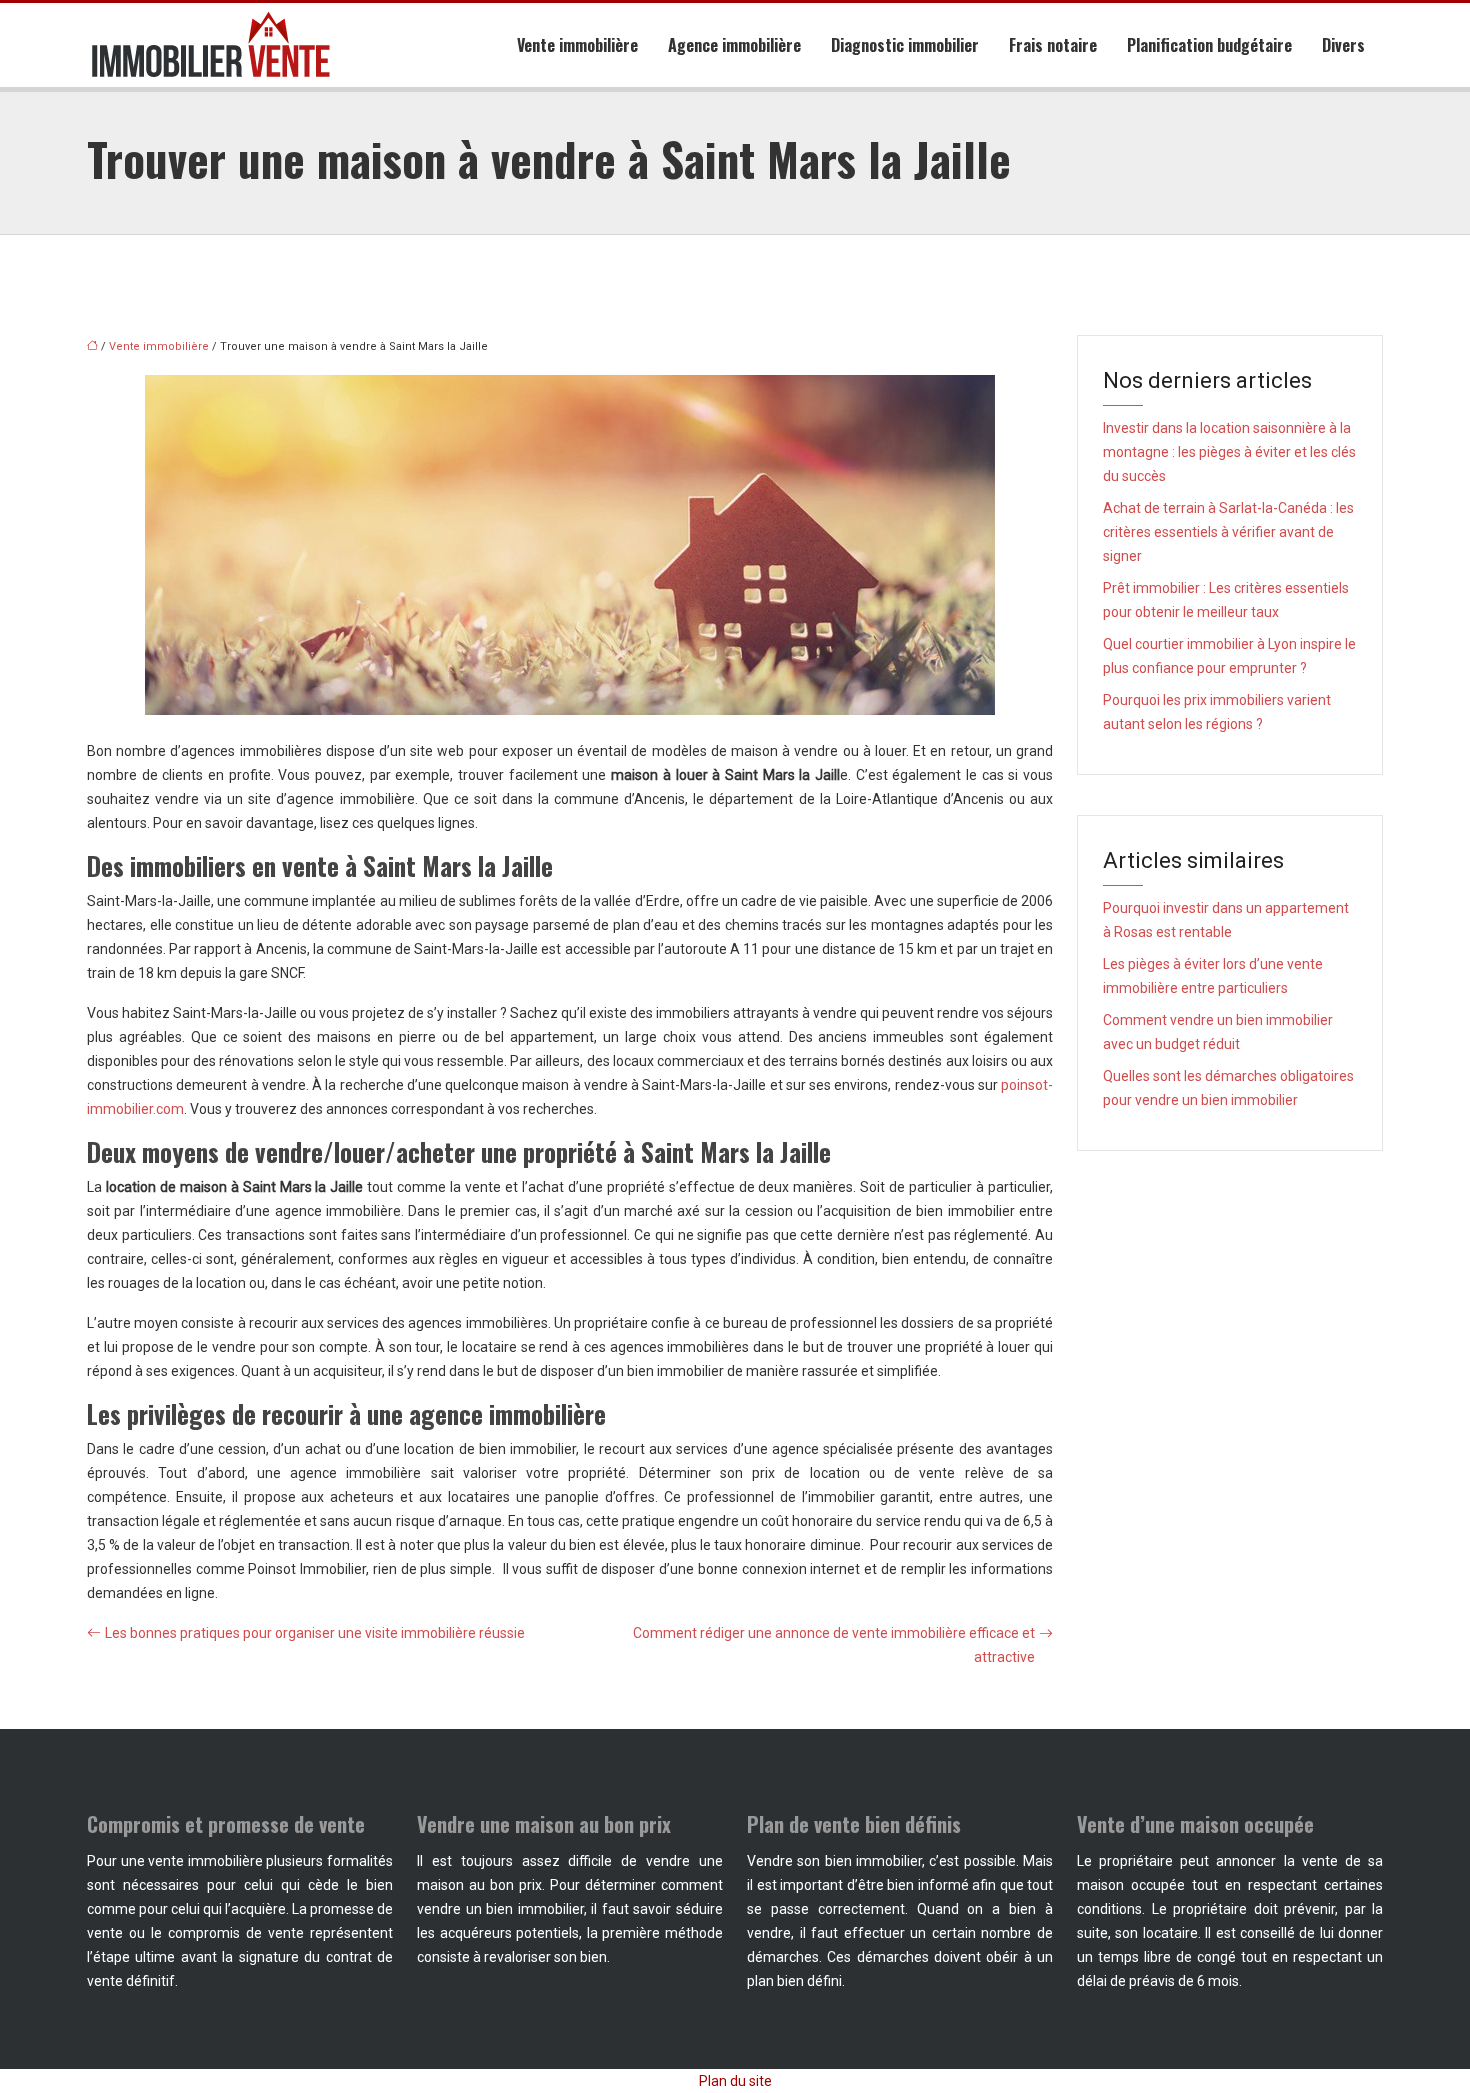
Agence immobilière (734, 45)
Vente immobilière (577, 45)
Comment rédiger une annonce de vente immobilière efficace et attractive (834, 1645)
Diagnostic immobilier (905, 45)
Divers (1343, 45)
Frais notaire (1053, 45)
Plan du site (735, 2081)
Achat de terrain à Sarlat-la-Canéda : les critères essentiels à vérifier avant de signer (1228, 532)
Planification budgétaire (1209, 45)
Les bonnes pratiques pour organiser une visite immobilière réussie (315, 1633)
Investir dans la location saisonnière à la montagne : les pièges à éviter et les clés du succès (1229, 452)
